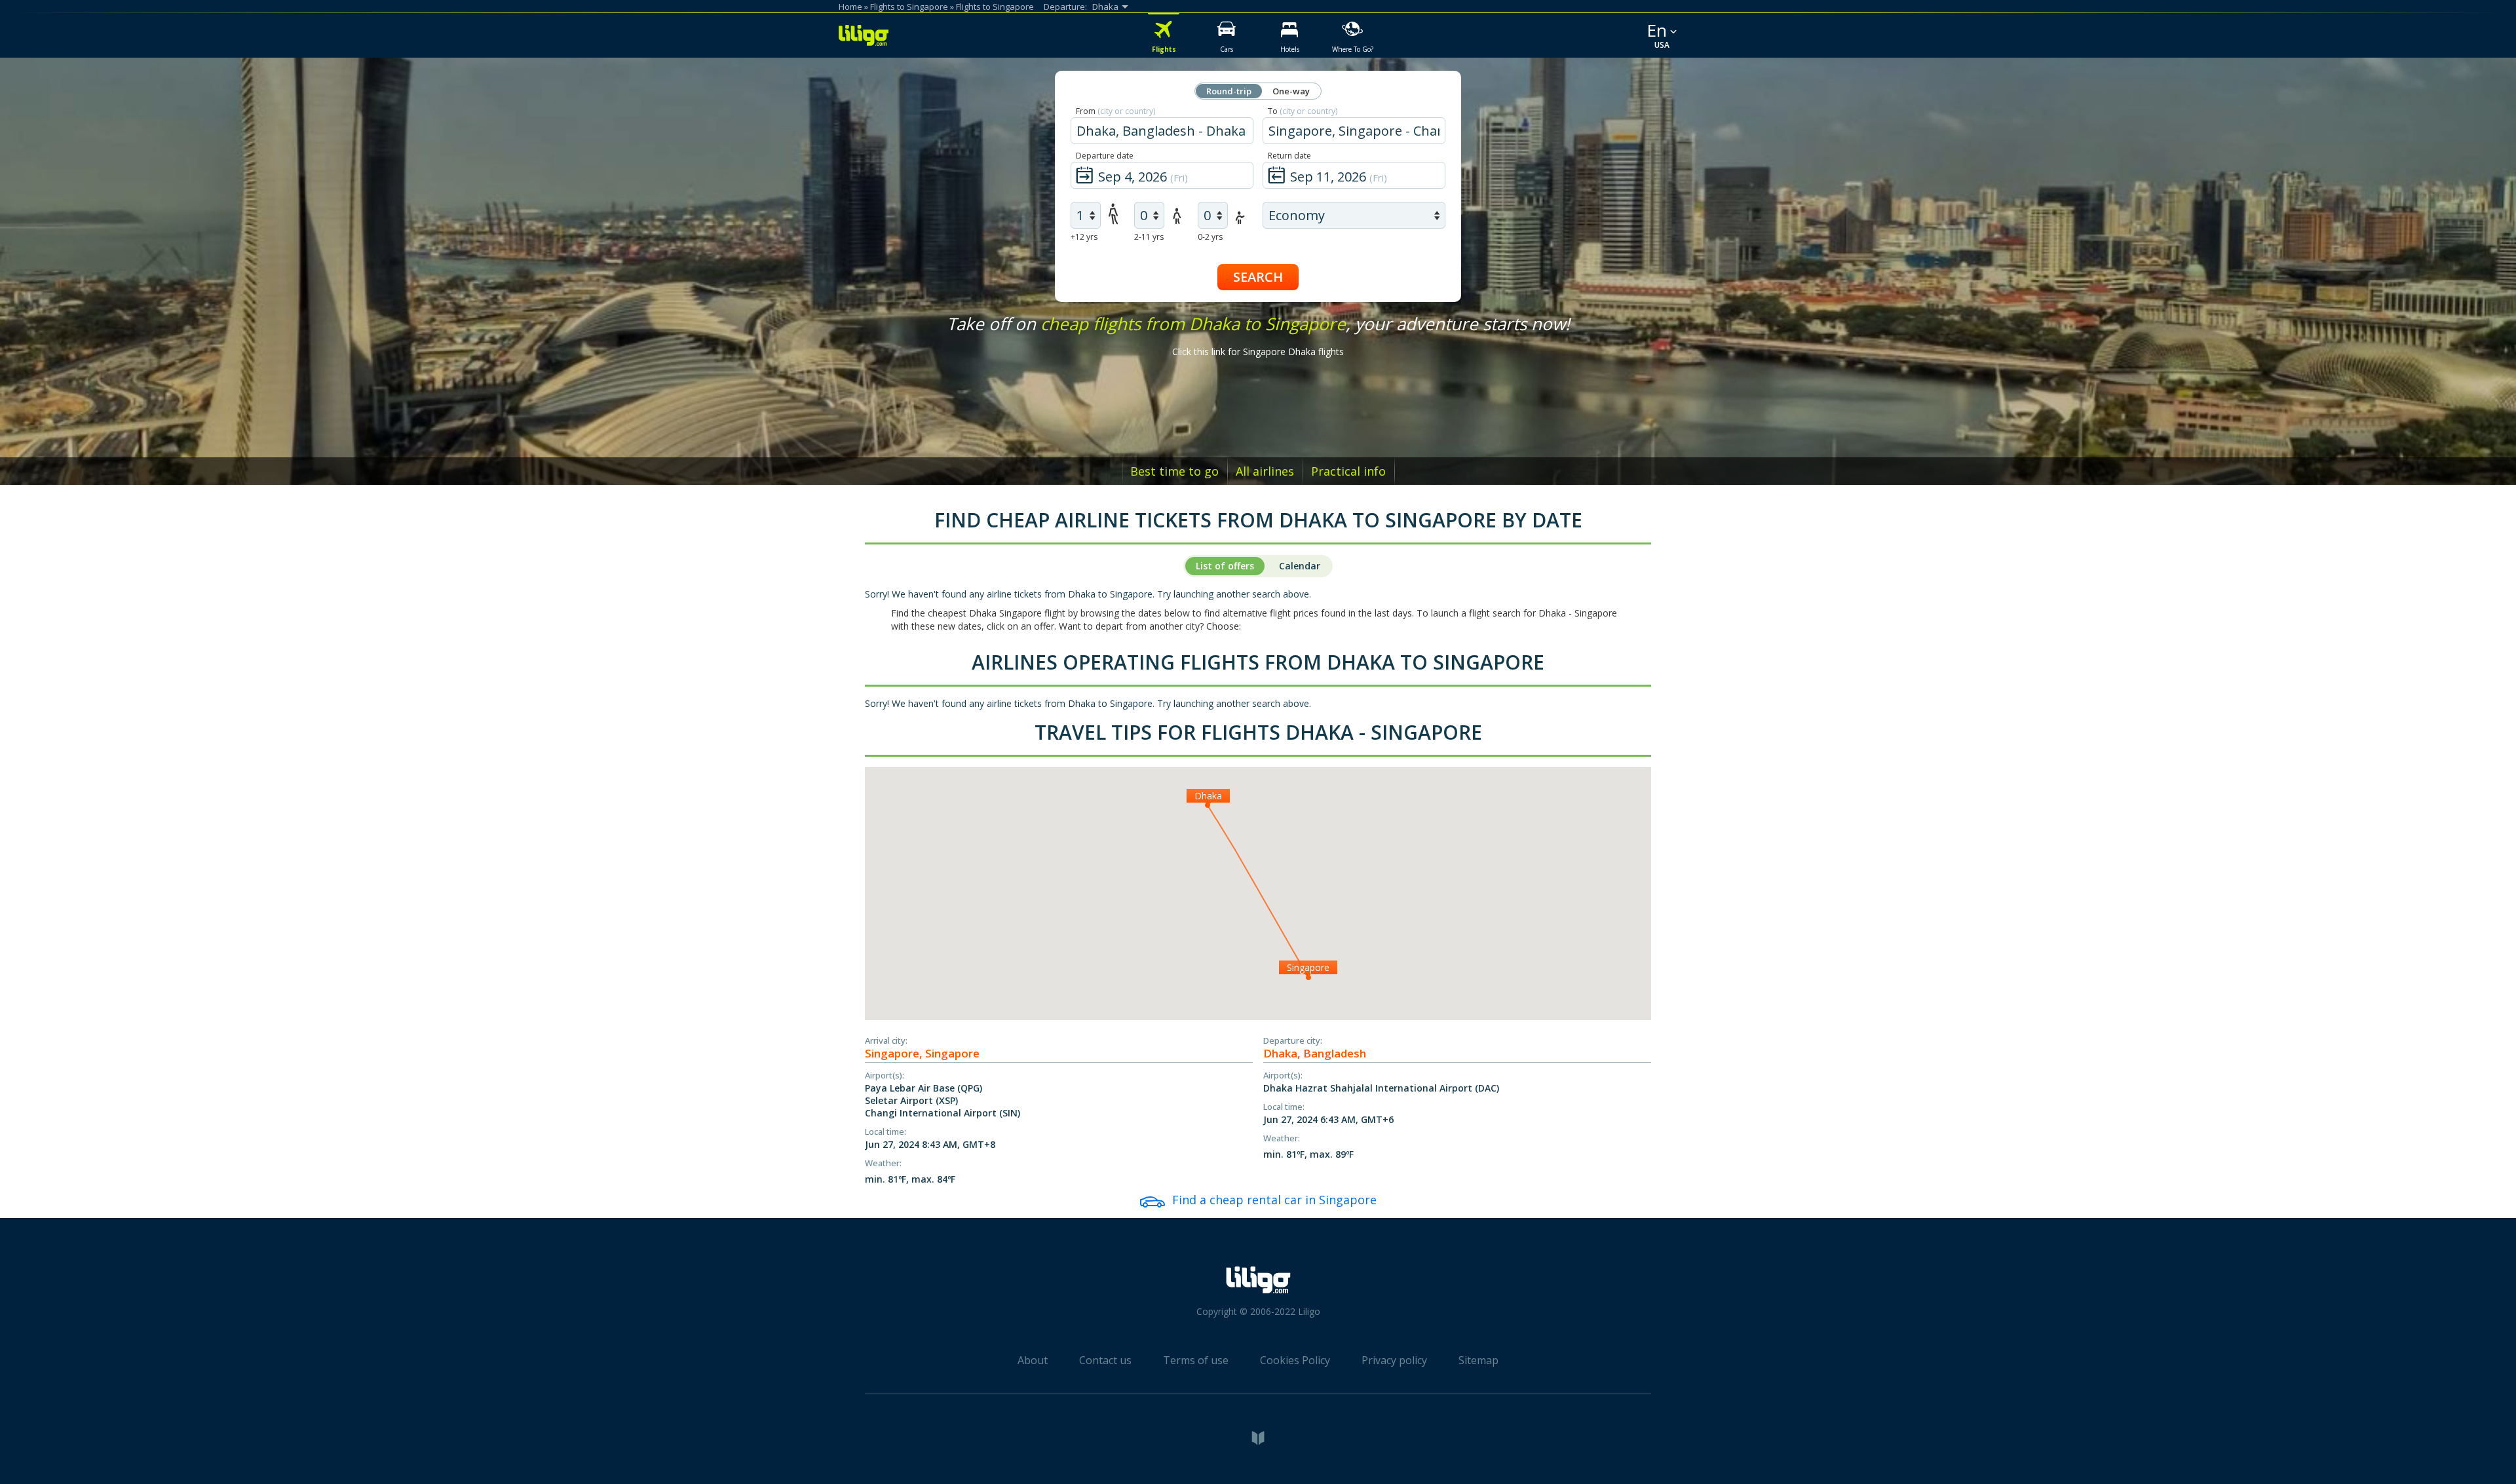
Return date (1289, 156)
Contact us (1105, 1360)
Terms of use (1196, 1360)
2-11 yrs (1149, 237)
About (1033, 1360)
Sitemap (1478, 1360)
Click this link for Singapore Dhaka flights (1258, 352)
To (1303, 111)
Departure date (1105, 156)
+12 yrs (1084, 237)
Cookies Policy (1295, 1360)
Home (850, 7)
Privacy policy (1394, 1360)
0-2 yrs (1210, 237)
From (1115, 111)
